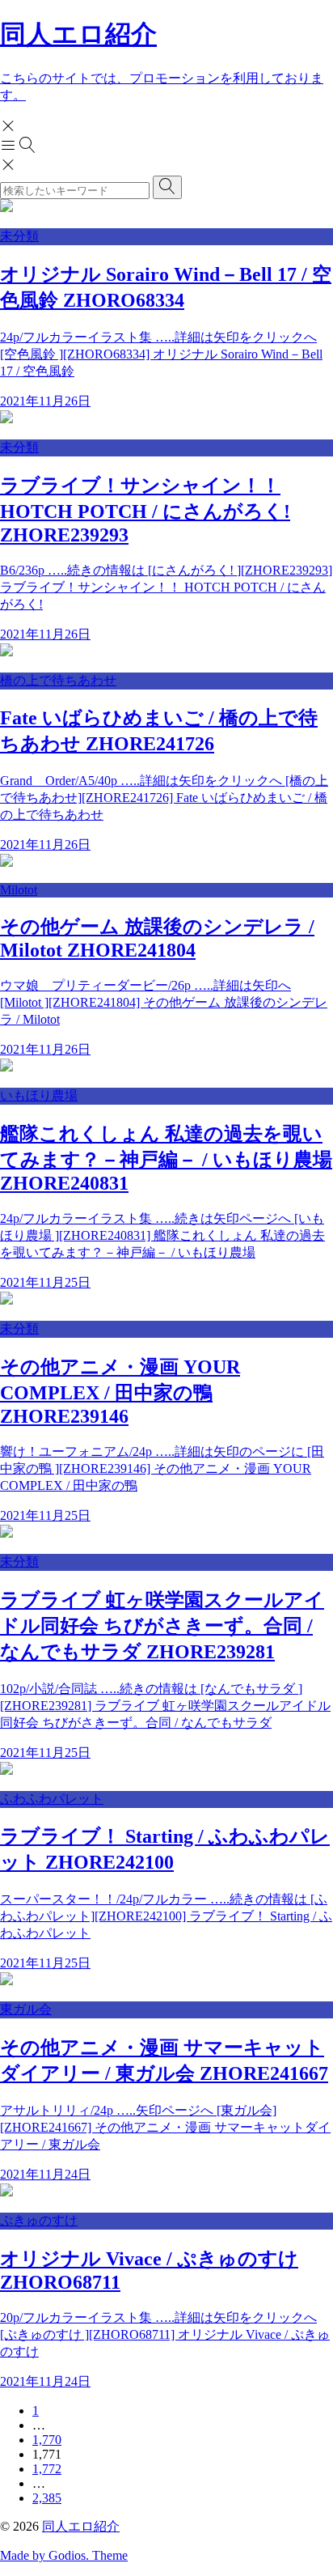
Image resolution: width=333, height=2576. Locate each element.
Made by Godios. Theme (64, 2555)
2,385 (47, 2498)
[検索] (167, 187)
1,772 (47, 2469)
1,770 (47, 2440)
